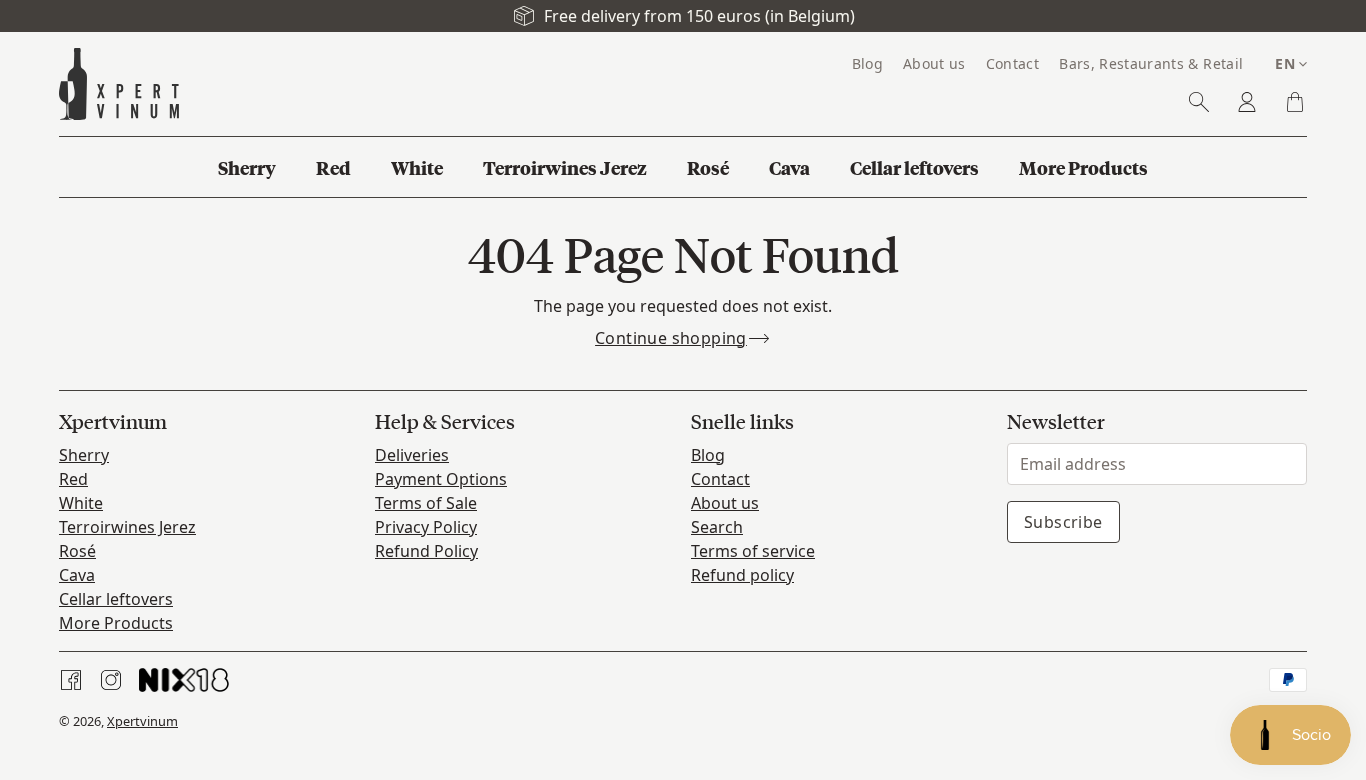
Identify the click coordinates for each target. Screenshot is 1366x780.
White (81, 503)
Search (717, 527)
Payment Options (441, 479)
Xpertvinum (142, 721)
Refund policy (742, 575)
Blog (708, 455)
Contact (720, 479)
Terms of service (753, 551)
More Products (116, 623)
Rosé (77, 551)
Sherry (84, 455)
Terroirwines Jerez (127, 527)
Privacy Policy (426, 527)
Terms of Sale (426, 503)
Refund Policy (426, 551)
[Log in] (1247, 102)
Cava (77, 575)
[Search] (1199, 102)
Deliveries (412, 455)
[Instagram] (111, 680)
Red (73, 479)
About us (725, 503)
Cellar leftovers (116, 599)
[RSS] (184, 680)
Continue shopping (671, 338)
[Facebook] (71, 680)
